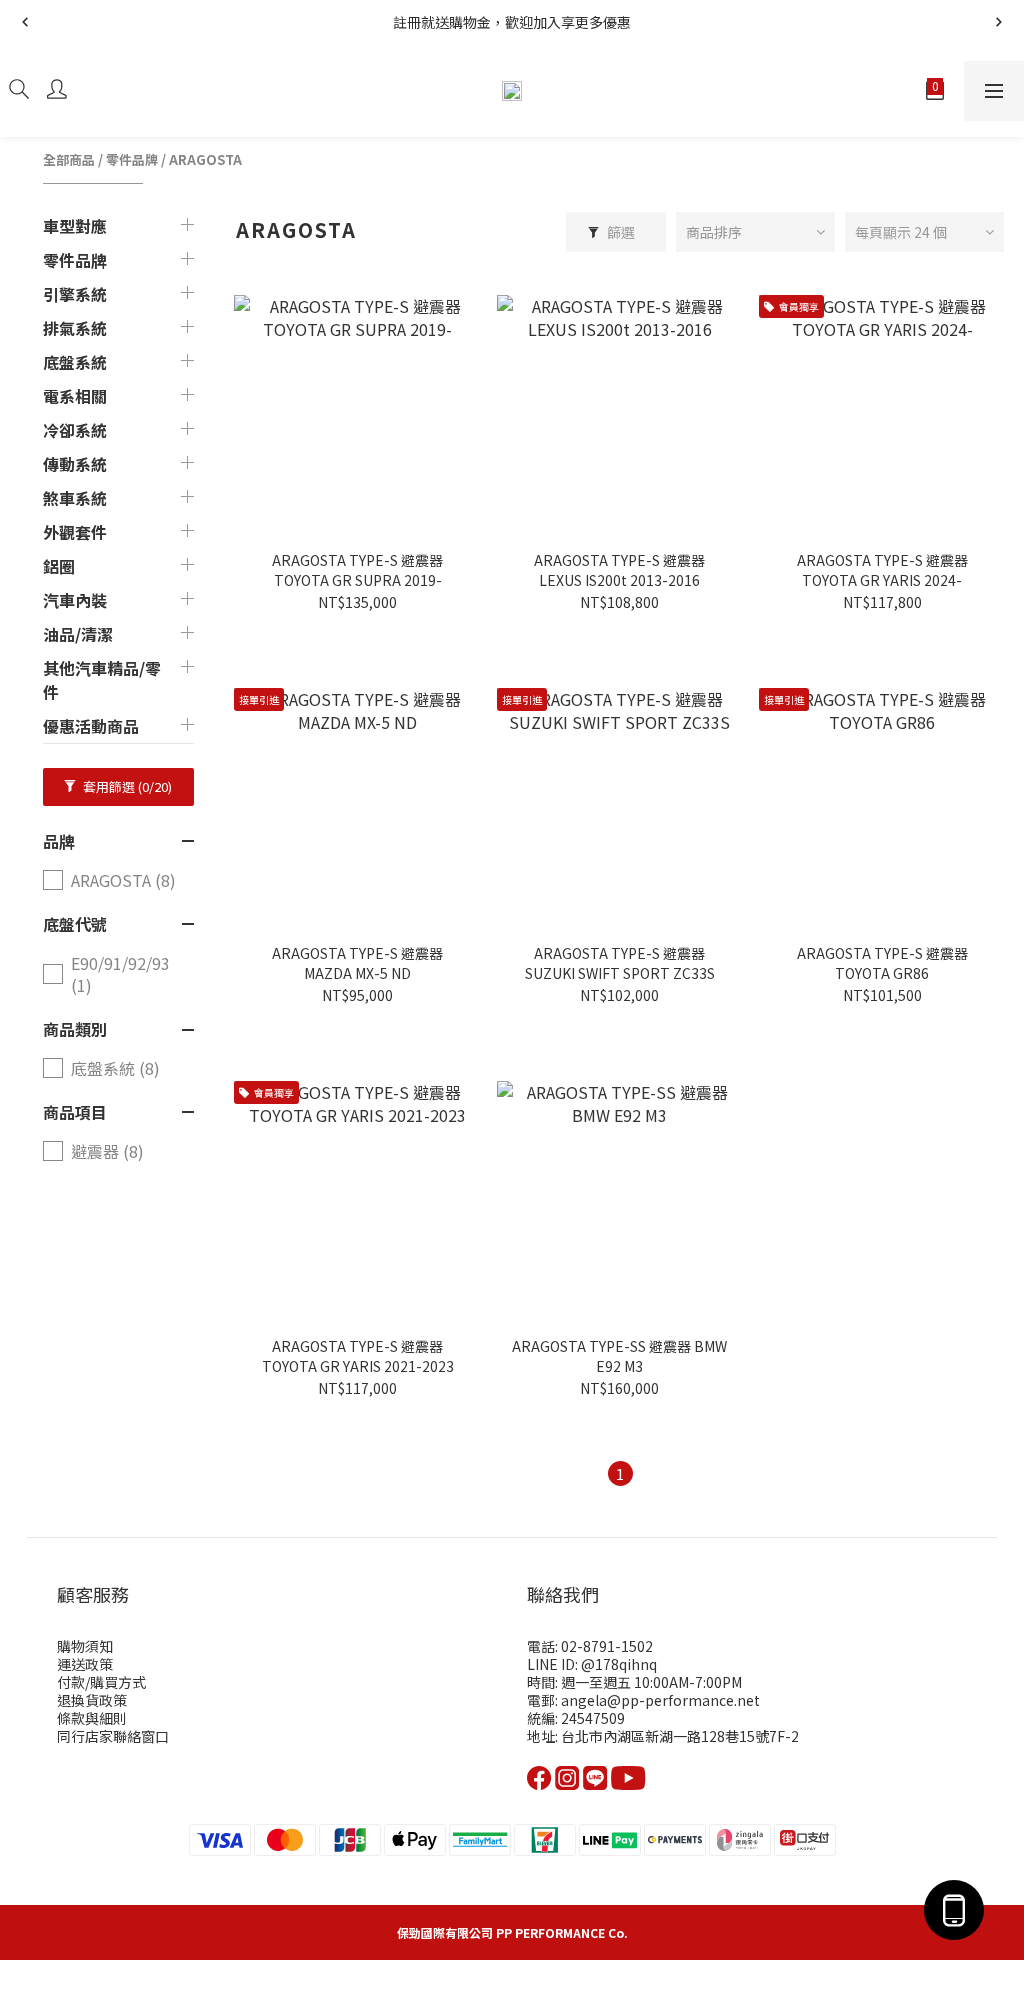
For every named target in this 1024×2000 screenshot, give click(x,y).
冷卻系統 (75, 430)
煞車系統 (75, 498)
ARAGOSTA (205, 159)
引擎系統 (75, 294)
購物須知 (85, 1646)
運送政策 (85, 1664)
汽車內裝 (75, 600)
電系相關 (75, 396)
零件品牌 (132, 159)
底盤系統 (75, 362)
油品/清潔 (78, 634)
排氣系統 (75, 328)
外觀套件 (75, 532)
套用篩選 (126, 786)
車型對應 (75, 226)
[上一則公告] (25, 22)
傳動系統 (75, 464)
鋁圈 (59, 566)
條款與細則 (92, 1718)
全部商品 (69, 159)
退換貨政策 (92, 1700)
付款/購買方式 (101, 1682)
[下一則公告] (999, 22)
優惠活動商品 (91, 726)
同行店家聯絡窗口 (113, 1736)
